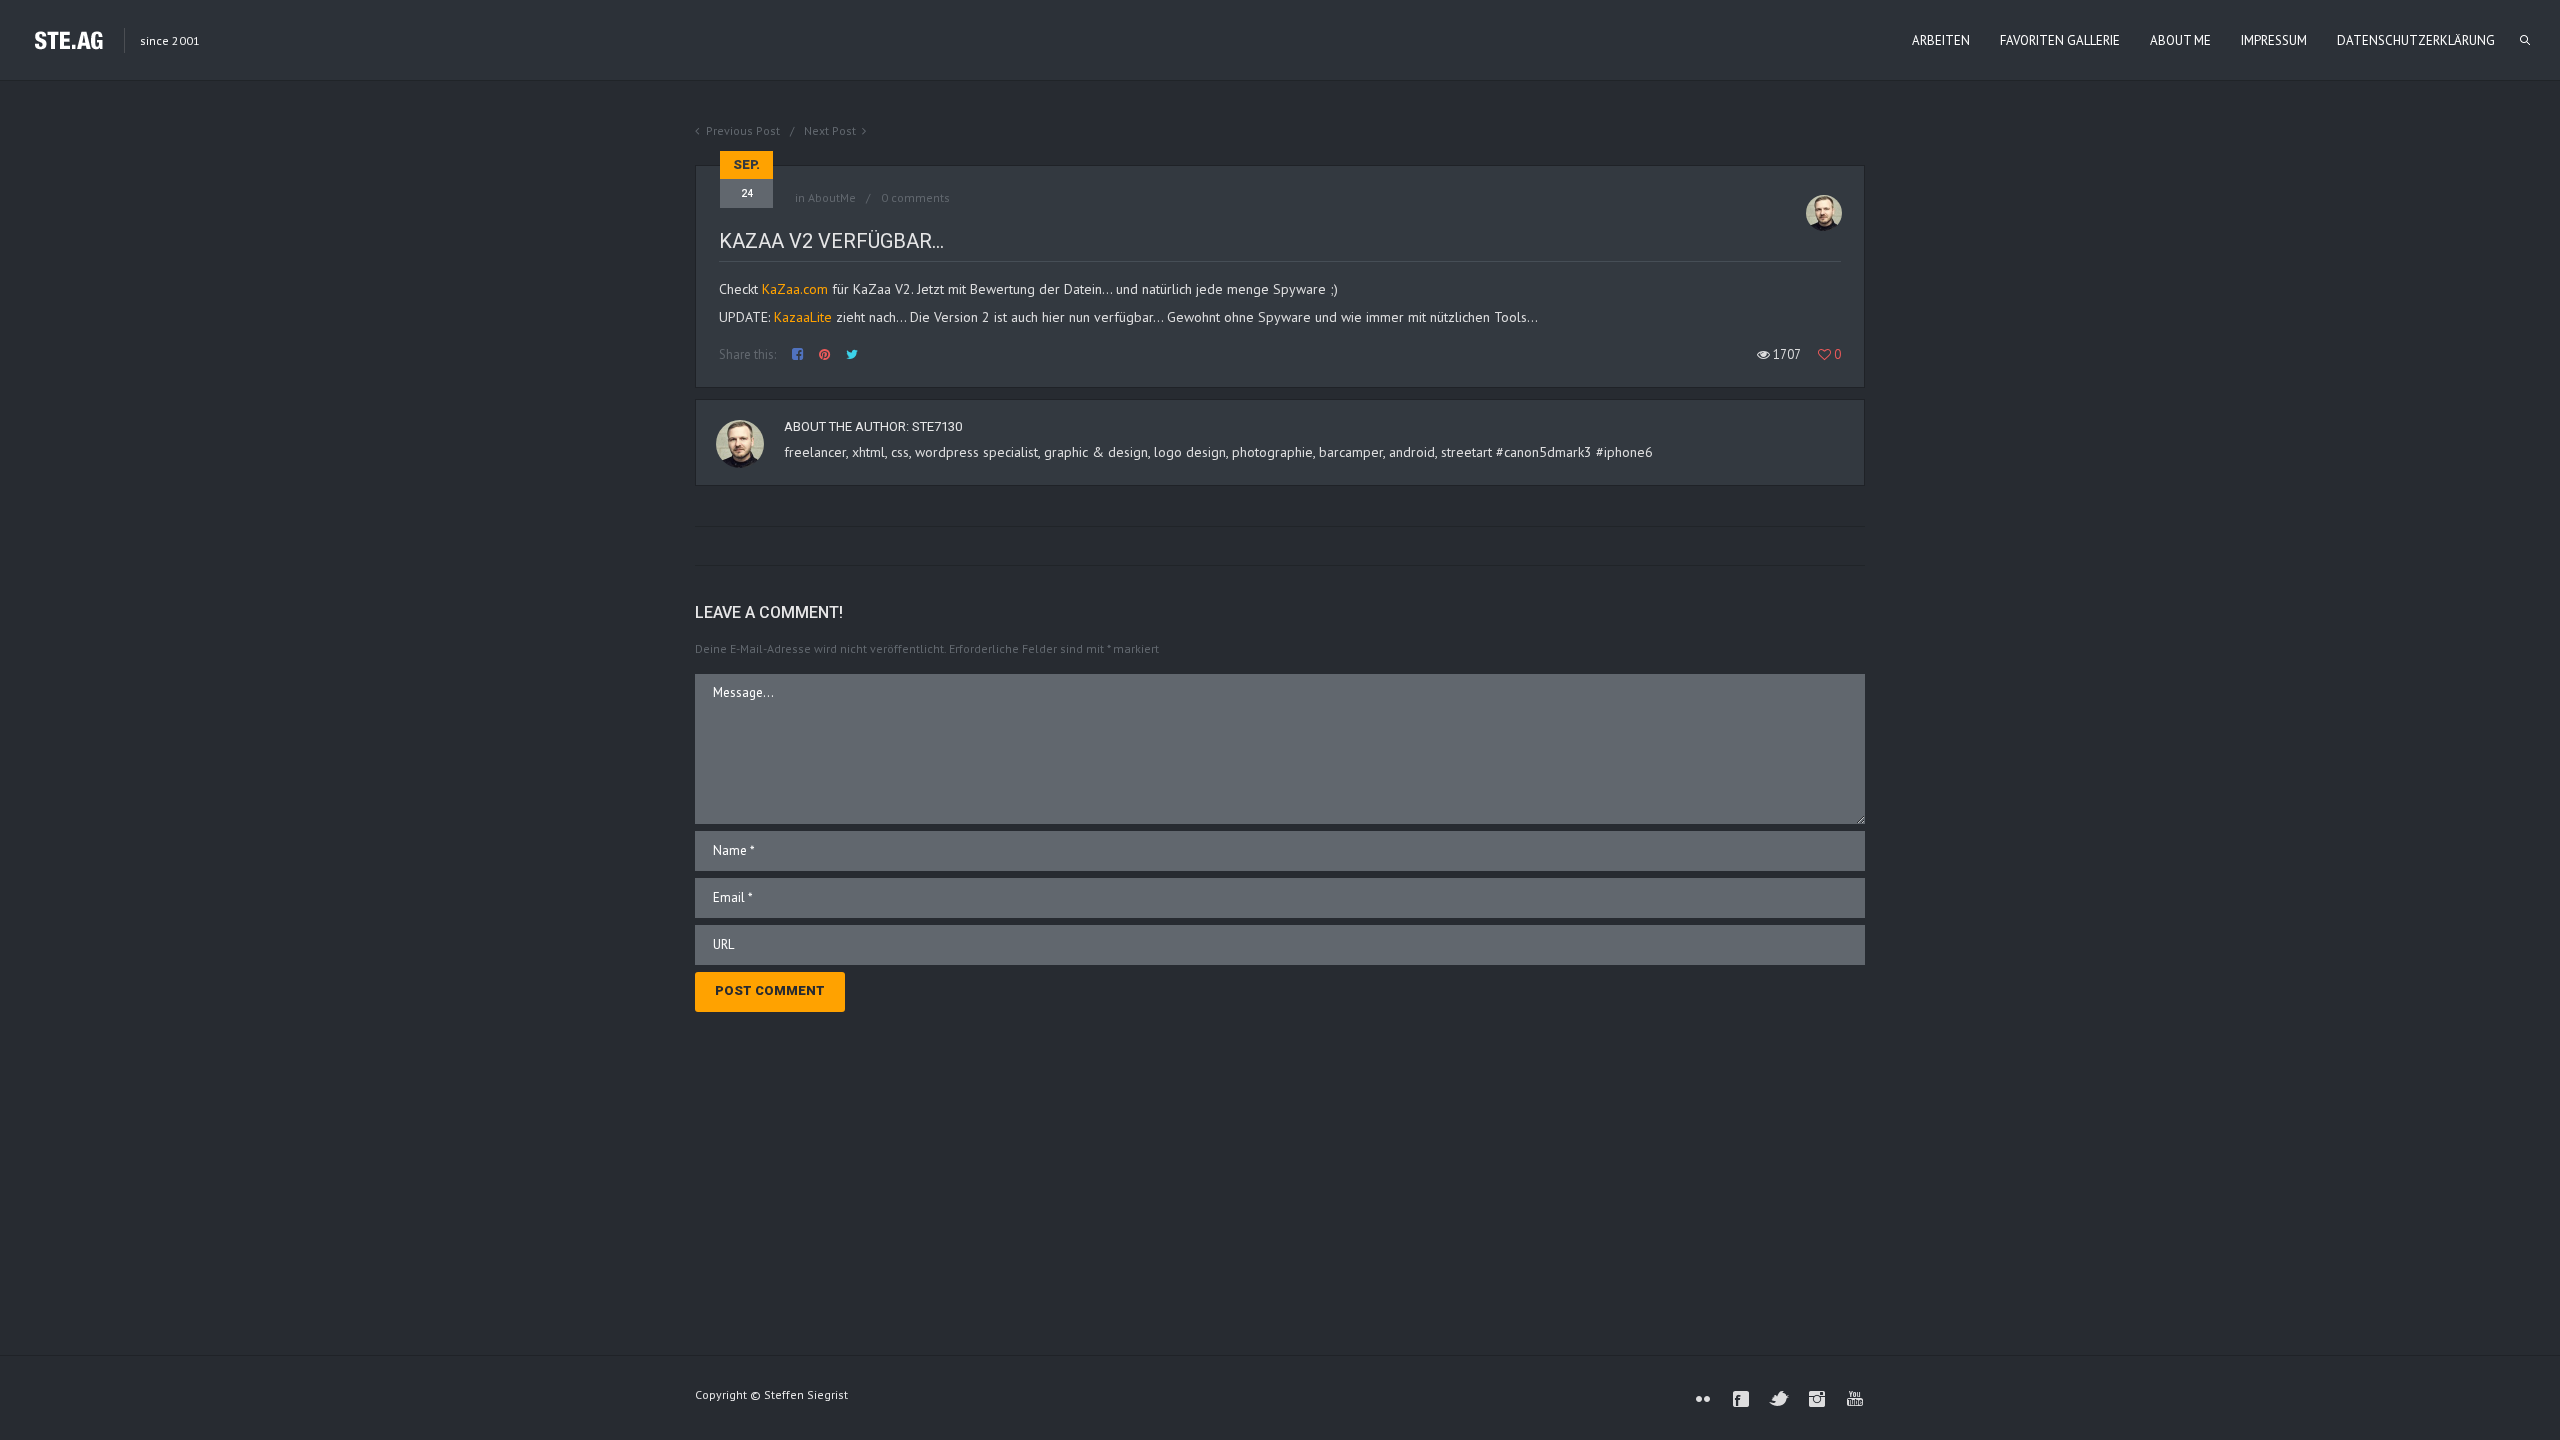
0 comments (915, 197)
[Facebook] (1741, 1399)
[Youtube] (1855, 1399)
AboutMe (832, 197)
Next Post (830, 130)
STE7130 (937, 426)
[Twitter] (1779, 1399)
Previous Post (743, 130)
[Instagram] (1817, 1399)
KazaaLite (803, 317)
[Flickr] (1703, 1399)
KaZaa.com (795, 289)
